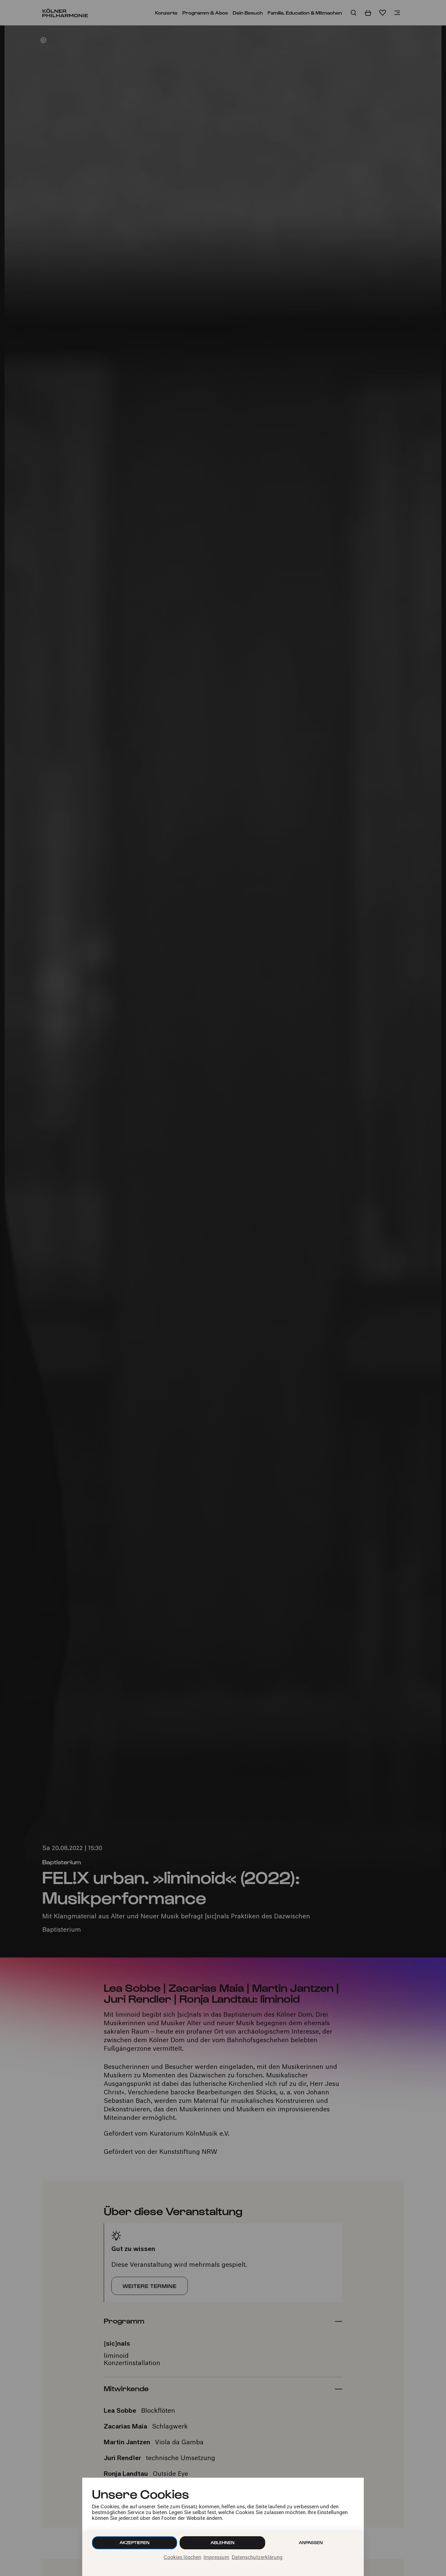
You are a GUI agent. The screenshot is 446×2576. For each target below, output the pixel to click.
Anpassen (311, 2542)
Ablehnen (223, 2542)
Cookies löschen (182, 2558)
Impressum (216, 2558)
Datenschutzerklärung (257, 2558)
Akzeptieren (135, 2542)
